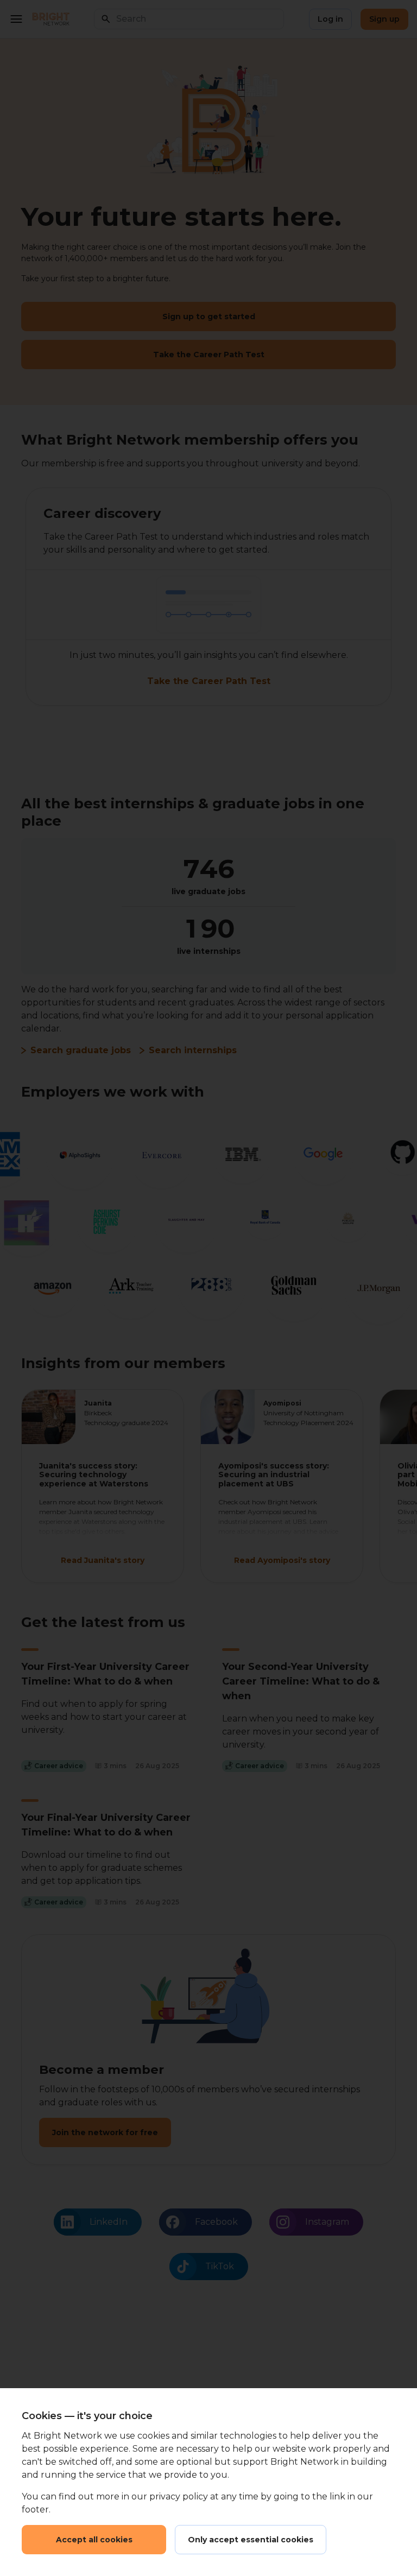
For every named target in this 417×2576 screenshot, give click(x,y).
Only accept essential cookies (251, 2540)
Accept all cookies (94, 2540)
